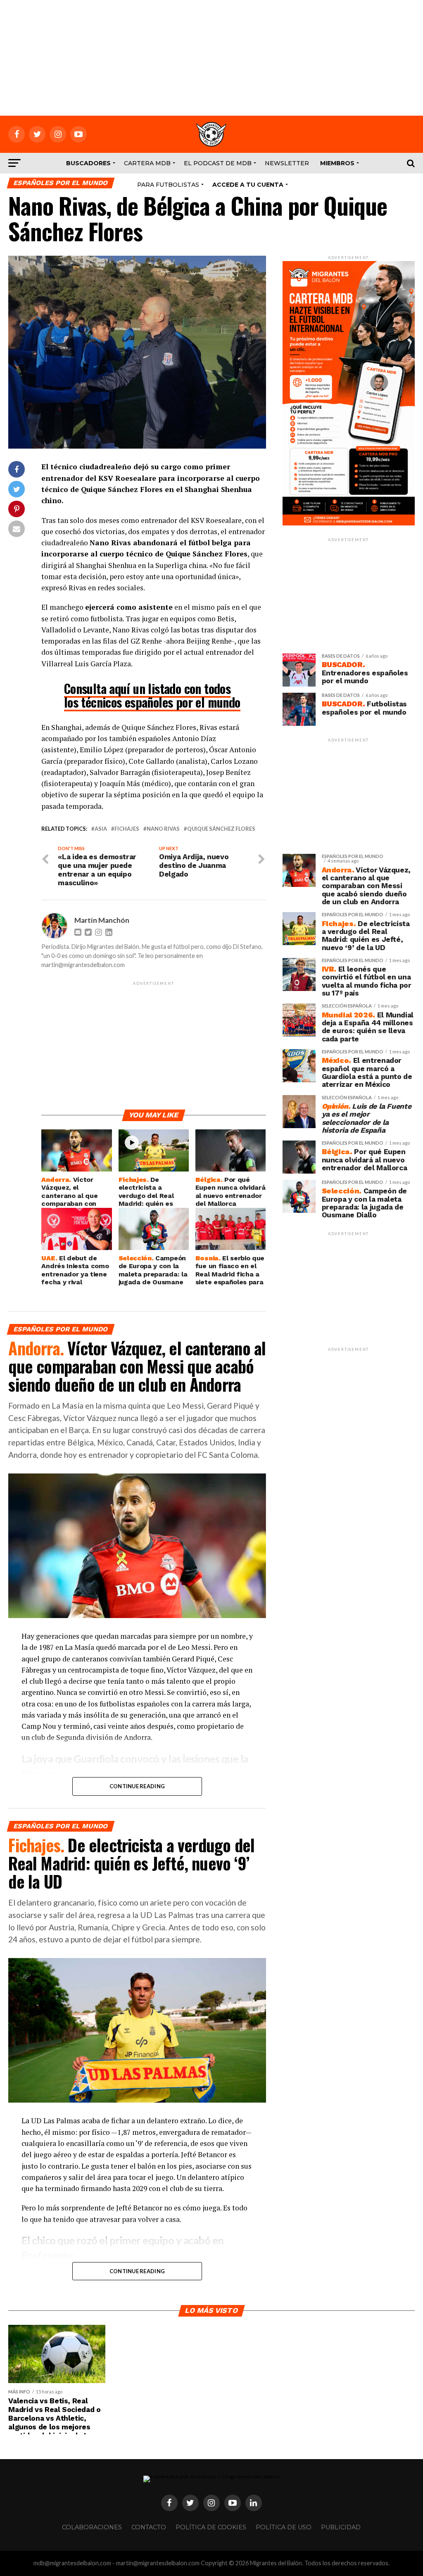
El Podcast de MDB (218, 163)
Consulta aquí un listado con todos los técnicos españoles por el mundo (152, 695)
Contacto (149, 2527)
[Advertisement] (211, 58)
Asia (101, 829)
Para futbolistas (168, 185)
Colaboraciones (92, 2527)
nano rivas (163, 829)
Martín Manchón (102, 920)
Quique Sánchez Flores (221, 829)
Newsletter (287, 163)
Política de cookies (211, 2527)
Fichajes (127, 829)
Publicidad (341, 2527)
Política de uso (284, 2527)
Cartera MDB (147, 163)
